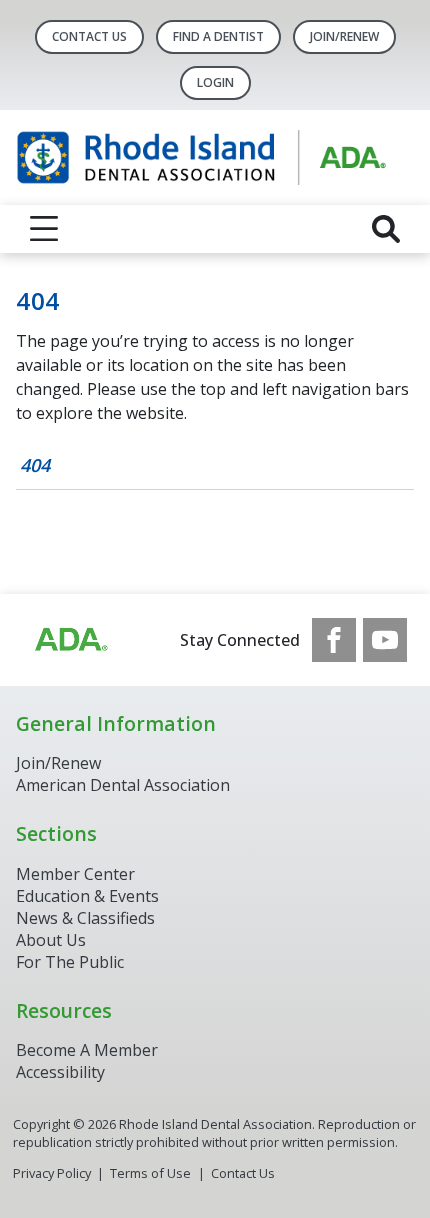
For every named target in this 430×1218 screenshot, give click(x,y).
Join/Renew (344, 36)
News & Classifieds (85, 918)
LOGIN (215, 82)
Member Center (75, 874)
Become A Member (87, 1050)
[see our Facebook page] (334, 640)
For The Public (70, 962)
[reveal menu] (44, 229)
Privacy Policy (52, 1173)
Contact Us (89, 36)
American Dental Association (123, 785)
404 (35, 465)
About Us (51, 940)
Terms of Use (150, 1173)
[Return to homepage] (215, 157)
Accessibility (60, 1072)
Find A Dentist (218, 36)
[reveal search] (386, 229)
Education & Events (87, 896)
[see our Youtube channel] (385, 640)
